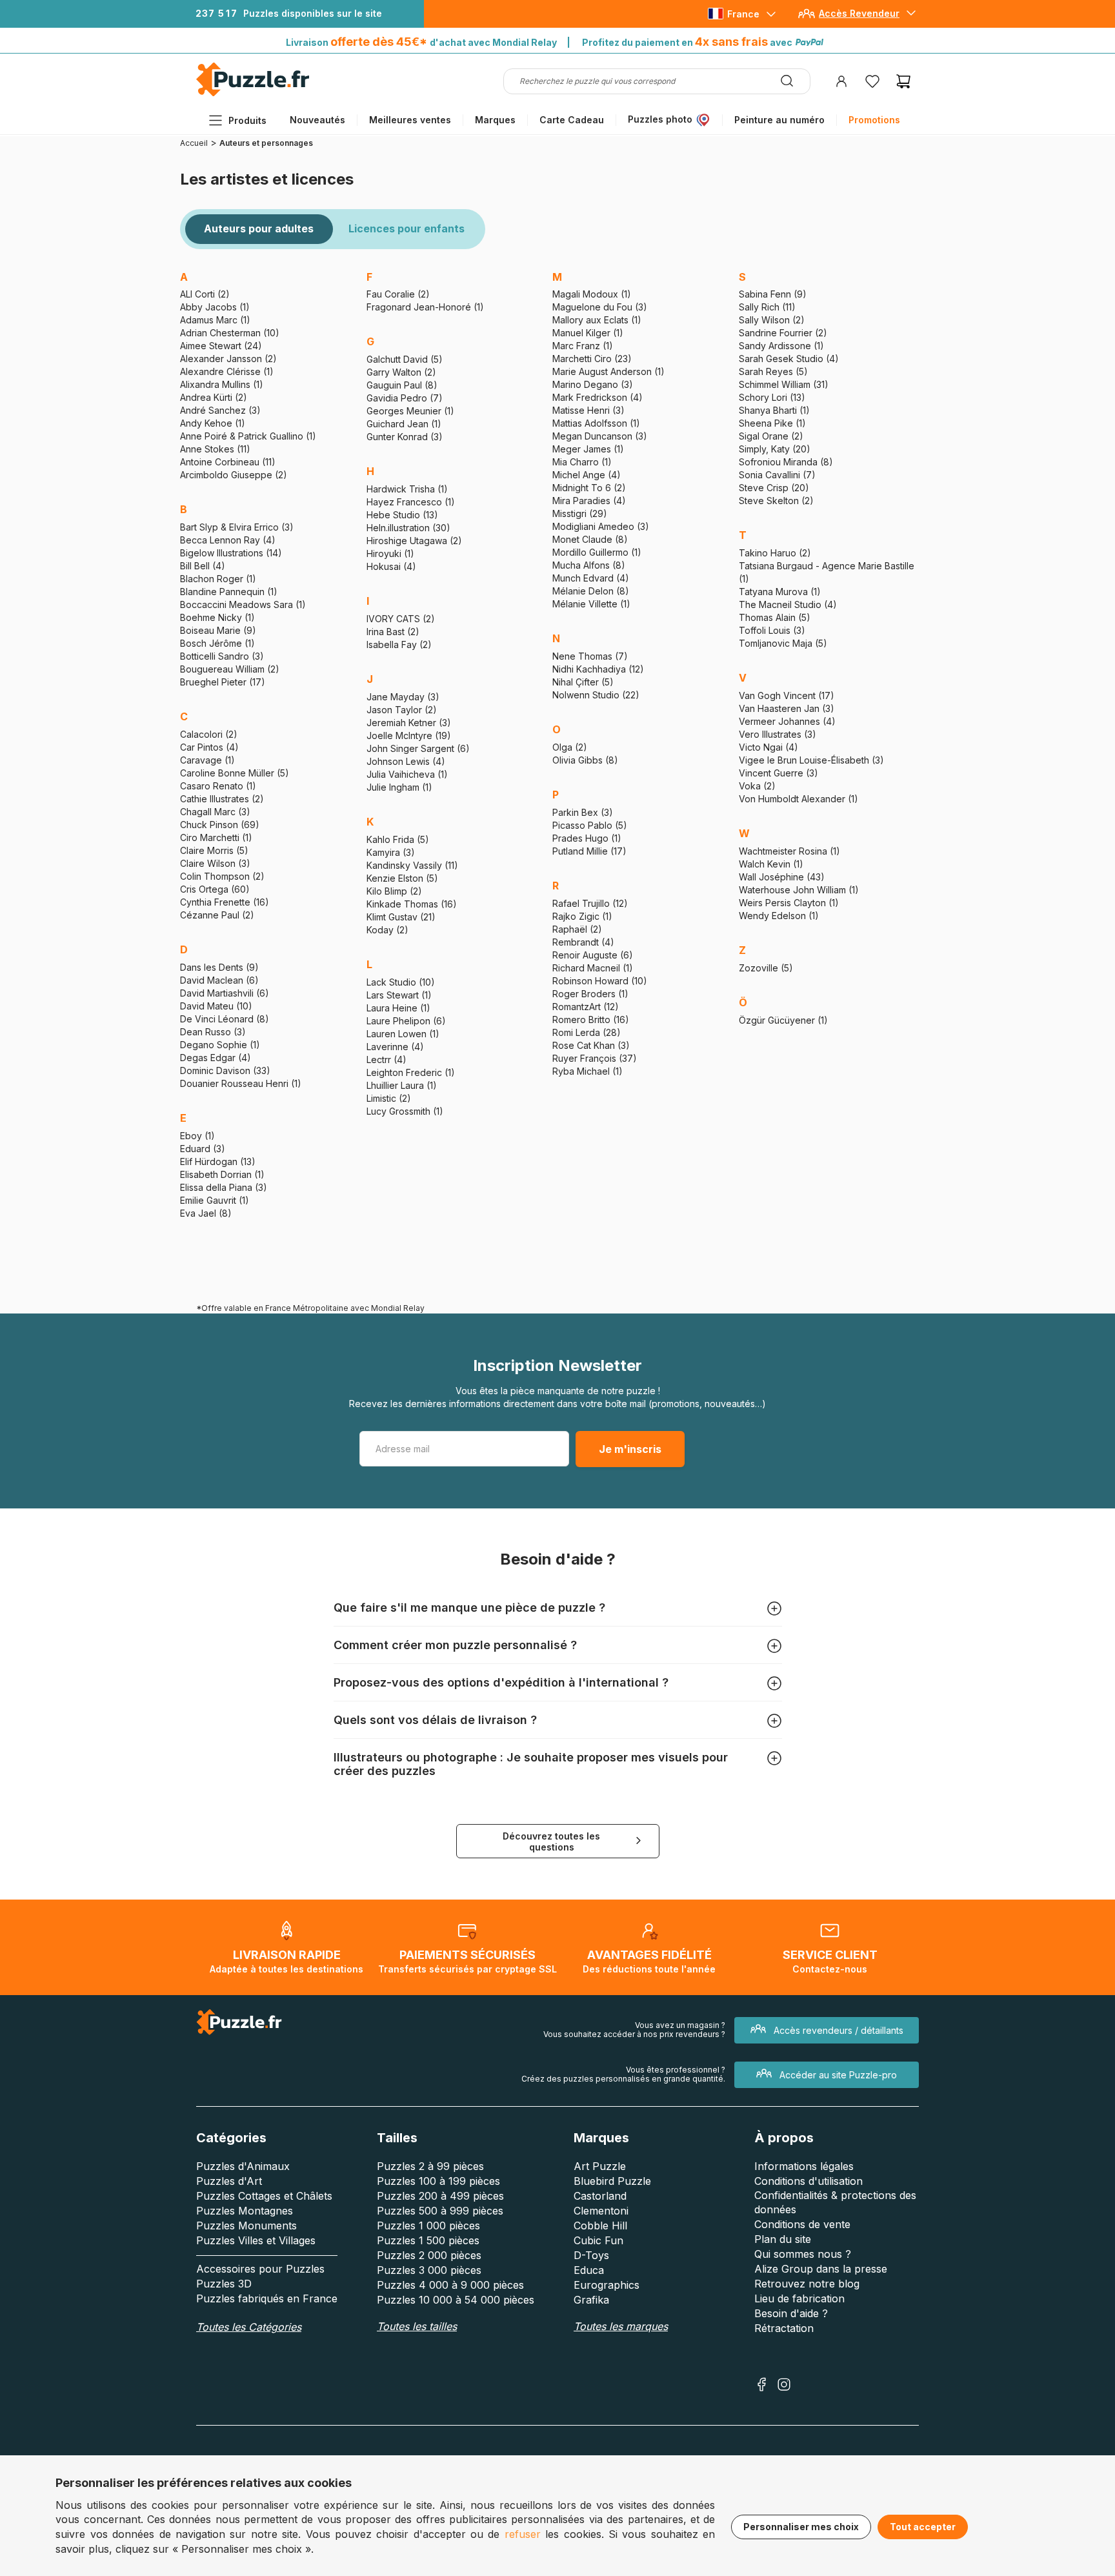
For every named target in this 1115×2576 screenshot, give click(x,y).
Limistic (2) (389, 1098)
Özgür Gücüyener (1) (783, 1020)
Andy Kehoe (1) (213, 423)
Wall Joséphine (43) (782, 877)
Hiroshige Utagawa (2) (414, 541)
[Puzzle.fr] (253, 93)
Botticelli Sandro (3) (222, 656)
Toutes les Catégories (249, 2327)
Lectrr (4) (387, 1060)
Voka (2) (757, 786)
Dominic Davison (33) (225, 1070)
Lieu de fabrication (799, 2298)
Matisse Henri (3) (588, 410)
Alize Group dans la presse (821, 2269)
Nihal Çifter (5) (583, 682)
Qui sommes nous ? (803, 2254)
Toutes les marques (621, 2326)
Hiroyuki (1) (390, 553)
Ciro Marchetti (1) (216, 837)
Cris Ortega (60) (215, 889)
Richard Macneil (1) (593, 968)
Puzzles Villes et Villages (256, 2240)
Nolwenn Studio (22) (596, 695)
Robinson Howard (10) (600, 981)
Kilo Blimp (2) (394, 891)
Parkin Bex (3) (583, 812)
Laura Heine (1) (398, 1008)
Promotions (874, 120)
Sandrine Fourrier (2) (783, 333)
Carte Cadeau (572, 120)
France (743, 14)
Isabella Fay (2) (399, 644)
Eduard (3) (203, 1149)
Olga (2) (570, 747)
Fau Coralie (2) (398, 294)
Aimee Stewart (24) (221, 346)
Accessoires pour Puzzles (260, 2269)
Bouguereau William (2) (230, 669)
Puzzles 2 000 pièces (429, 2255)
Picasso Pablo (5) (590, 825)
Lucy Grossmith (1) (405, 1111)
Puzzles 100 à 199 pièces (438, 2181)
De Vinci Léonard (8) (225, 1019)
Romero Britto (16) (591, 1019)
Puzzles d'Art (229, 2181)
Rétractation (784, 2328)
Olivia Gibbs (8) (585, 760)
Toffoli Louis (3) (772, 630)
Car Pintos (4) (209, 747)
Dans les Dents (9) (219, 967)
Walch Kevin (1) (771, 864)
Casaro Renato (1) (218, 786)
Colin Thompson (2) (222, 876)
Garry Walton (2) (401, 372)
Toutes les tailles (417, 2326)
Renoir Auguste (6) (593, 955)
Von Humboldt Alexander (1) (799, 799)
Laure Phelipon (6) (406, 1021)
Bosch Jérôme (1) (217, 643)
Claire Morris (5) (214, 850)
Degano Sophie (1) (220, 1045)
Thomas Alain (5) (775, 617)
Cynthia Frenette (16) (225, 902)
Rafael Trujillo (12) (590, 903)
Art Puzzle (600, 2166)
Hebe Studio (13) (402, 515)
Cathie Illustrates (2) (222, 799)
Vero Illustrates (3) (778, 734)
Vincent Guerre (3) (778, 773)
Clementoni (601, 2211)
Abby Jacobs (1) (215, 307)
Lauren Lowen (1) (403, 1034)
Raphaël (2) (577, 929)
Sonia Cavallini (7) (777, 475)
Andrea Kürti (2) (214, 397)
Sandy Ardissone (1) (781, 346)
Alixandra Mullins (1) (222, 384)
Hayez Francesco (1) (411, 502)
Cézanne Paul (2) (217, 915)
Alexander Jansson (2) (228, 359)
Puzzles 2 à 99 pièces (430, 2166)
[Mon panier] (903, 81)
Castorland (600, 2196)
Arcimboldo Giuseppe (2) (234, 475)
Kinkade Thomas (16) (412, 904)
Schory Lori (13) (772, 397)
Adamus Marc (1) (215, 320)
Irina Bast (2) (393, 632)
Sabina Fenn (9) (773, 294)
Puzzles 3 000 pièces (429, 2270)
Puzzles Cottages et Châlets (264, 2196)
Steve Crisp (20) (774, 488)
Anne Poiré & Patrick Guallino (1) (248, 436)
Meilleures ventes (410, 120)
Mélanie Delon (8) (591, 591)
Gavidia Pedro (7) (405, 398)
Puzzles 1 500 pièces (428, 2240)
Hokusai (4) (391, 566)
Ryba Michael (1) (588, 1071)
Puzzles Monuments (246, 2226)
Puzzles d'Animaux (243, 2166)
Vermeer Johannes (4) (787, 721)
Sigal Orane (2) (771, 436)
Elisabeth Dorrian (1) (222, 1174)
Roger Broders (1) (590, 994)
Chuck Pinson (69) (220, 825)
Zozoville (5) (766, 968)
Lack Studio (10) (401, 982)
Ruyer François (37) (595, 1058)
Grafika (591, 2300)
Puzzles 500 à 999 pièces (440, 2211)
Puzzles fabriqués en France (267, 2298)
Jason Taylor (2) (402, 710)
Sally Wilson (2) (772, 320)
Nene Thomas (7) (590, 656)
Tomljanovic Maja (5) (783, 643)
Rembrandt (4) (583, 942)
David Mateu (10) (216, 1006)
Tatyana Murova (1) (780, 592)
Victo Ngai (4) (768, 747)
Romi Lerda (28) (587, 1032)
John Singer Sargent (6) (418, 748)
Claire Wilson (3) (215, 863)
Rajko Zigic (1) (582, 916)
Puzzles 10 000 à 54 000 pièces (456, 2300)
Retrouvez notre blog (807, 2284)
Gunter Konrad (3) (405, 437)
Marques (495, 120)
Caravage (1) (207, 760)
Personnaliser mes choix (801, 2527)
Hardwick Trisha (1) (407, 489)
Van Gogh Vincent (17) (787, 695)
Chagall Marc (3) (215, 812)
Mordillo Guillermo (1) (597, 552)
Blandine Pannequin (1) (229, 592)
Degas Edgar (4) (216, 1058)
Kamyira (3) (391, 852)
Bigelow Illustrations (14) (231, 553)
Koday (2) (387, 930)
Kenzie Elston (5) (402, 878)
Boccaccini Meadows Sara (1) (243, 604)
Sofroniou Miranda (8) (786, 462)
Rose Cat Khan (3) (591, 1045)
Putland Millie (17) (589, 851)
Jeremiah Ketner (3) (409, 723)
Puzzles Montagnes (245, 2211)
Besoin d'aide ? (791, 2313)
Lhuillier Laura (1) (402, 1085)
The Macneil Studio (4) (788, 604)
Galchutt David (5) (405, 359)
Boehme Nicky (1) (217, 617)
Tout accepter (923, 2527)
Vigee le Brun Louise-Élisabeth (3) (811, 760)
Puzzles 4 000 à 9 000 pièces (450, 2285)
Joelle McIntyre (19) (409, 735)
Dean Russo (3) (213, 1032)
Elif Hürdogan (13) (218, 1161)
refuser (523, 2534)
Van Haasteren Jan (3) (787, 708)
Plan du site (783, 2239)
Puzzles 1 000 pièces (428, 2226)
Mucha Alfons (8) (589, 565)
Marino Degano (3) (593, 384)
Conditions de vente (802, 2224)
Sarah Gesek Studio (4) (789, 359)
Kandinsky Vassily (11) (412, 865)
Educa (589, 2270)
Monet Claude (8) (590, 539)
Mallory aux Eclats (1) (597, 320)
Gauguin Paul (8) (402, 385)
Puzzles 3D (224, 2284)
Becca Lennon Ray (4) (228, 540)
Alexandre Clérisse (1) (227, 371)
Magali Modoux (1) (592, 294)
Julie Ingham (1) (399, 787)
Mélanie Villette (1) (591, 604)
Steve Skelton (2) (776, 501)
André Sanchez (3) (220, 410)
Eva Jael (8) (206, 1213)
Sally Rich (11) (767, 307)
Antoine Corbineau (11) (228, 462)
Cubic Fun (598, 2240)
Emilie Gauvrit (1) (215, 1200)
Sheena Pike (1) (772, 423)
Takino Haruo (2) (775, 553)
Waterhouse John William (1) (799, 890)
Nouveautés (317, 120)
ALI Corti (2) (205, 294)
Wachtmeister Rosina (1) (789, 851)
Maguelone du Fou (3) (600, 307)
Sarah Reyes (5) (773, 371)
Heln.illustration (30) (408, 528)
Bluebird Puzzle (612, 2181)
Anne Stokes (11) (215, 449)
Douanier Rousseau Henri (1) (241, 1083)
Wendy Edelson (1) (779, 916)
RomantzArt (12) (586, 1007)
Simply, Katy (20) (775, 449)
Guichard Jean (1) (404, 424)
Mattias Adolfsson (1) (596, 423)
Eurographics (607, 2285)
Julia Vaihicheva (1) (407, 774)
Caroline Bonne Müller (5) (235, 773)
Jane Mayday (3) (403, 697)
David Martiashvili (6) (225, 993)
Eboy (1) (197, 1136)
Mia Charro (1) (582, 462)
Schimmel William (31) (784, 384)
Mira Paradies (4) (589, 501)
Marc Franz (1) (583, 346)
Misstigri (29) (580, 513)
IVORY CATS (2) (401, 619)
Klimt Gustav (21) (401, 917)
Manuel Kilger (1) (588, 333)
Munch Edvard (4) (591, 578)
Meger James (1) (588, 449)
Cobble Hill (600, 2226)
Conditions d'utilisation (809, 2181)
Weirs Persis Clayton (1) (789, 903)
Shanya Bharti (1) (774, 410)
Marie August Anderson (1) (608, 371)
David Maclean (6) (219, 980)
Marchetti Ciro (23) (592, 359)
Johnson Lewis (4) (406, 761)
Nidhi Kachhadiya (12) (598, 669)
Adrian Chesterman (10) (230, 333)
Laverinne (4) (395, 1047)
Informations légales (804, 2166)
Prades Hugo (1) (587, 838)
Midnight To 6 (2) (589, 488)
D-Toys (591, 2255)
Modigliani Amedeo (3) (601, 526)
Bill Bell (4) (203, 566)
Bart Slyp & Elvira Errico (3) (237, 527)
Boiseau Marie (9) (218, 630)
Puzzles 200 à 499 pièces (440, 2196)
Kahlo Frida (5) (398, 839)
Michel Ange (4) (587, 475)
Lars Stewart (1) (399, 995)
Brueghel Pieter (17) (223, 682)
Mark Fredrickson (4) (598, 397)
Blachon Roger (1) (218, 579)
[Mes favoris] (872, 81)
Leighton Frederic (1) (411, 1072)
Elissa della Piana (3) (224, 1187)
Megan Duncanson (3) (600, 436)
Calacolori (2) (209, 734)
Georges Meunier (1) (410, 411)
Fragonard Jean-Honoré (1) (425, 307)
